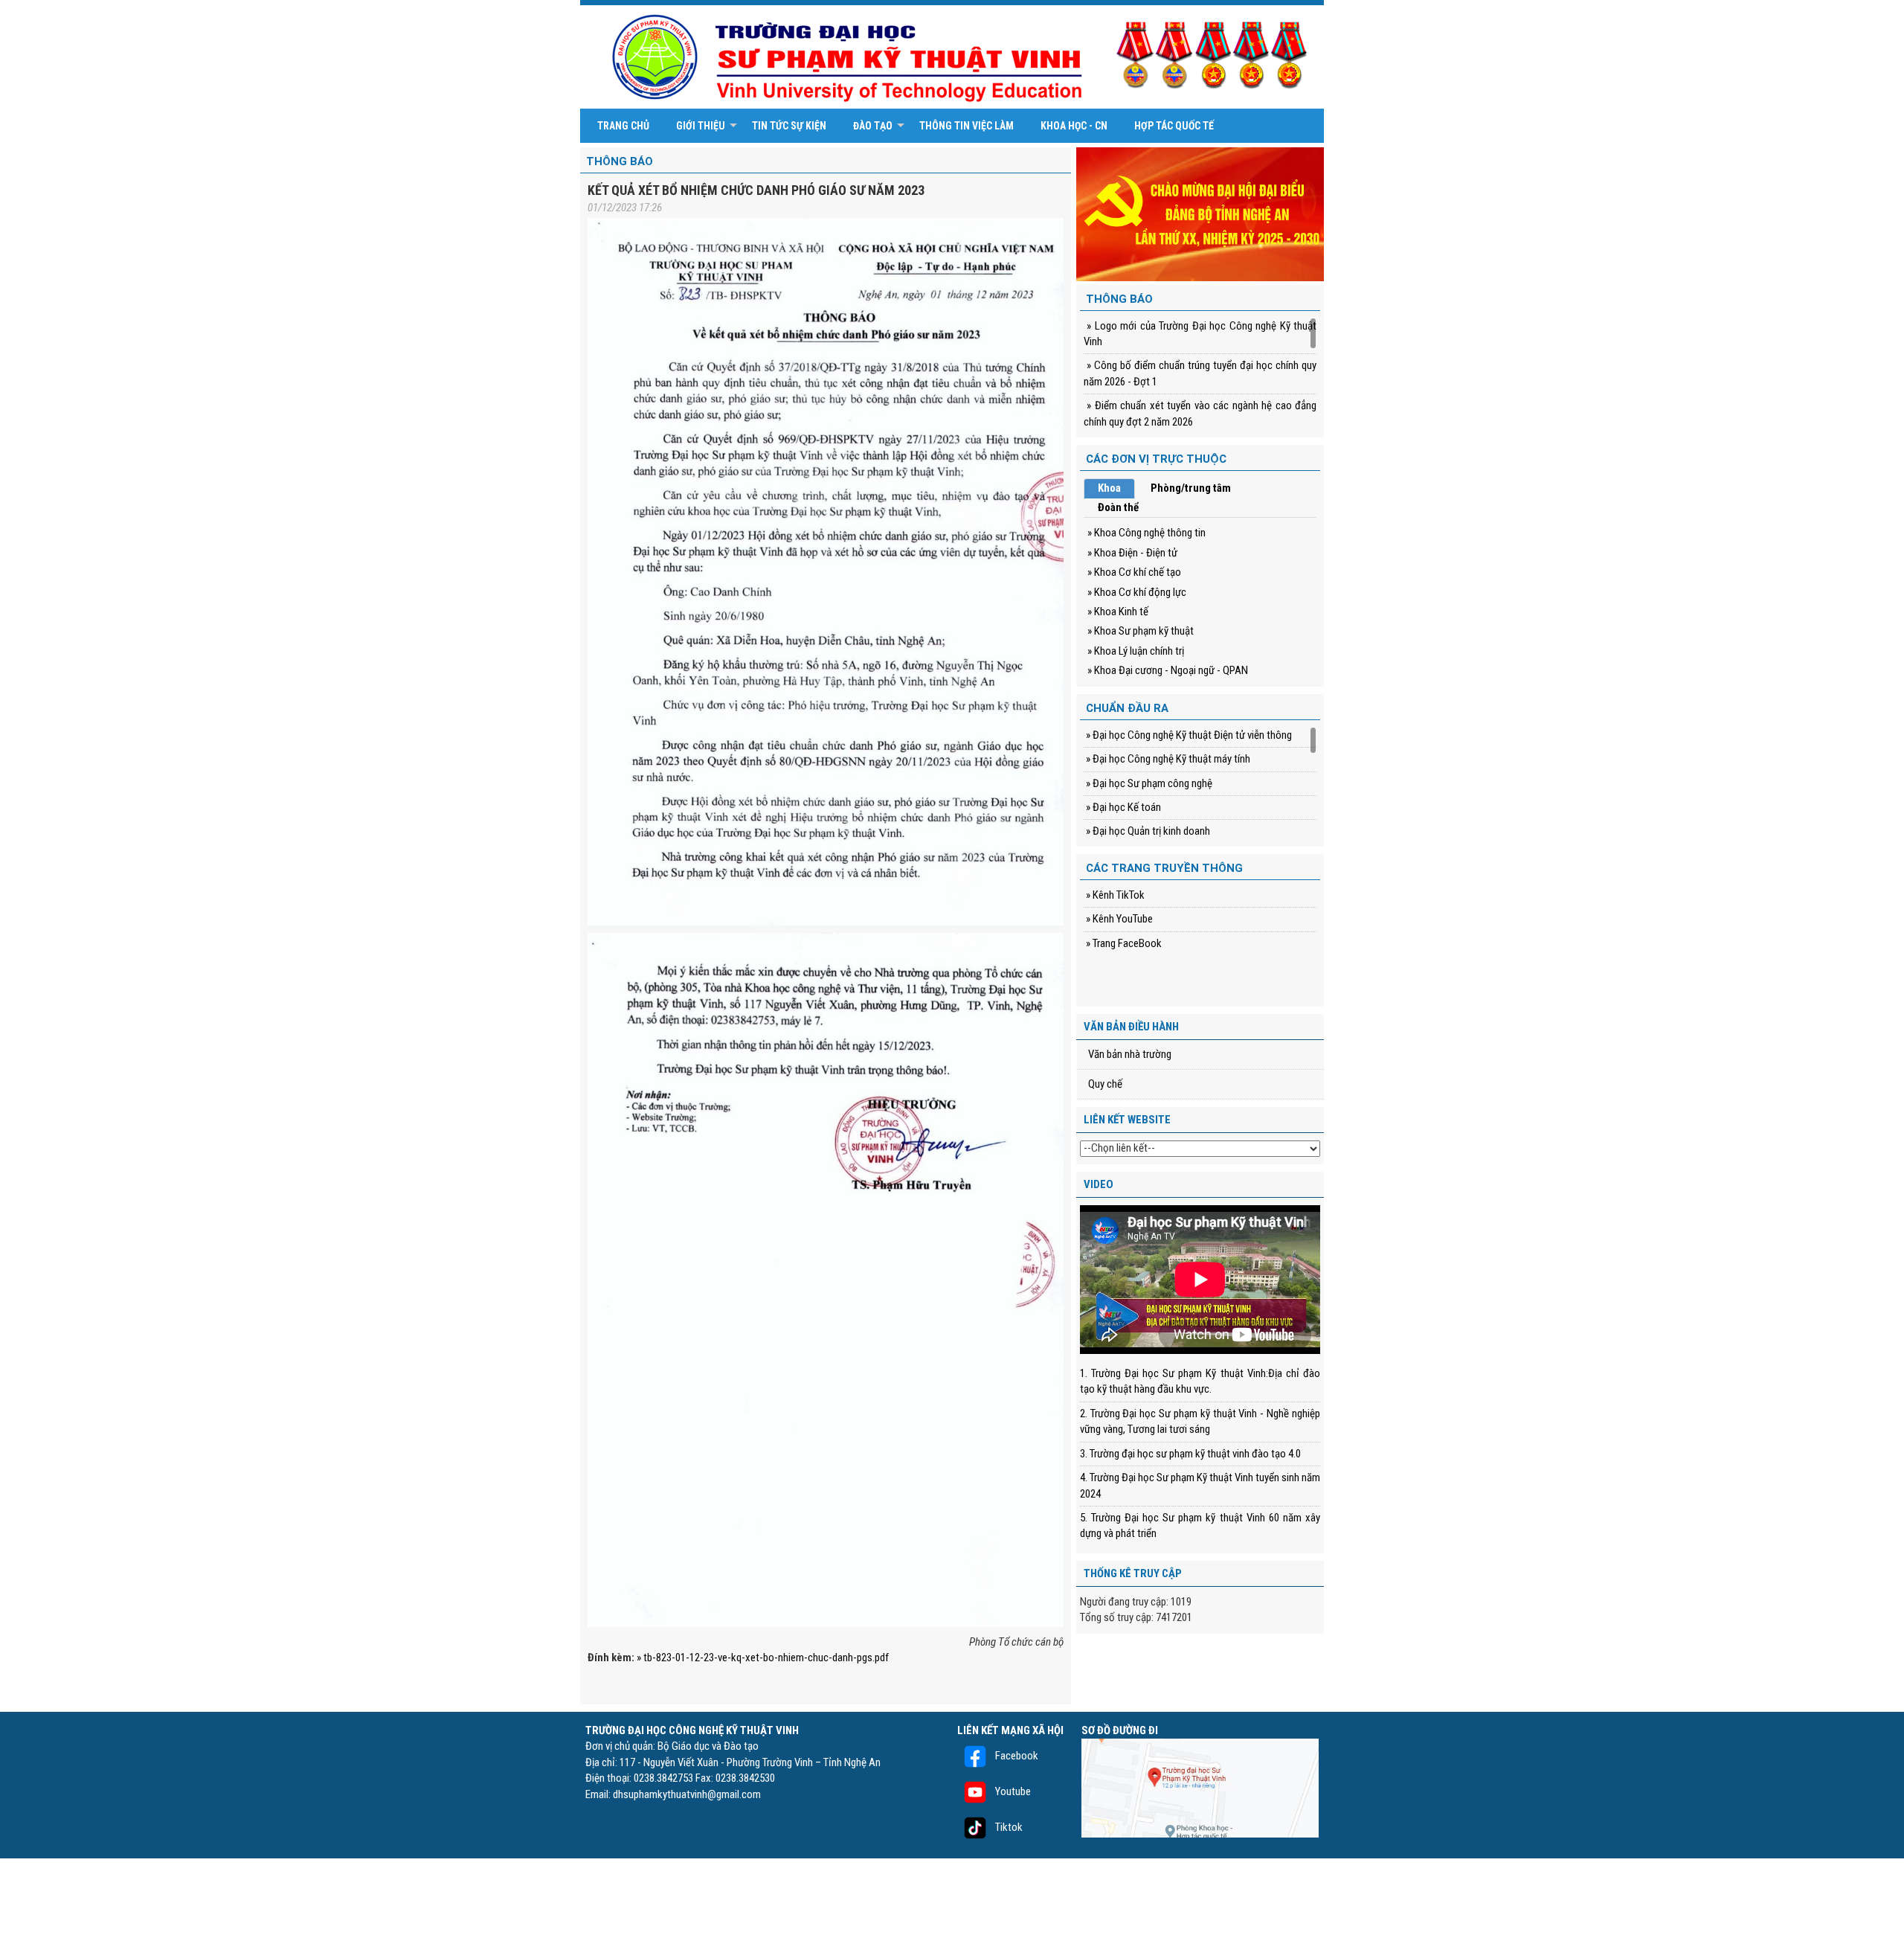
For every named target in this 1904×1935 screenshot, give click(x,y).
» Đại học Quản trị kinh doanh (1147, 831)
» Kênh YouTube (1118, 919)
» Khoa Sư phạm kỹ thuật (1141, 631)
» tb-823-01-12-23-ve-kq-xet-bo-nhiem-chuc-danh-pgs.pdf (763, 1658)
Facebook (1016, 1756)
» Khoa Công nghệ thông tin (1146, 533)
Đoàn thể (1118, 507)
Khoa (1109, 488)
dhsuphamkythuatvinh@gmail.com (687, 1794)
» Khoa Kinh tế (1118, 612)
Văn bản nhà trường (1130, 1054)
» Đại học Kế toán (1122, 807)
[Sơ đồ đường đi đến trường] (1200, 1788)
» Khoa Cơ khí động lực (1137, 592)
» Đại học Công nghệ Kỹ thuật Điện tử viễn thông (1188, 735)
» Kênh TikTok (1114, 895)
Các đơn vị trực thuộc (1156, 459)
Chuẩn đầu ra (1127, 708)
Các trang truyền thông (1164, 868)
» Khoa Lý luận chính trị (1136, 651)
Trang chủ (623, 126)
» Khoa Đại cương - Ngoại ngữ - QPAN (1168, 670)
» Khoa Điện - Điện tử (1132, 553)
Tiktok (1008, 1827)
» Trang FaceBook (1123, 943)
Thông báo (620, 161)
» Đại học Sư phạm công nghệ (1148, 783)
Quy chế (1105, 1084)
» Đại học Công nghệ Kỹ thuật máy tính (1167, 759)
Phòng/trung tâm (1191, 488)
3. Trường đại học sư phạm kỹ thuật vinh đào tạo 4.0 (1190, 1454)
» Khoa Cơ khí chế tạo (1134, 572)
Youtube (1012, 1791)
